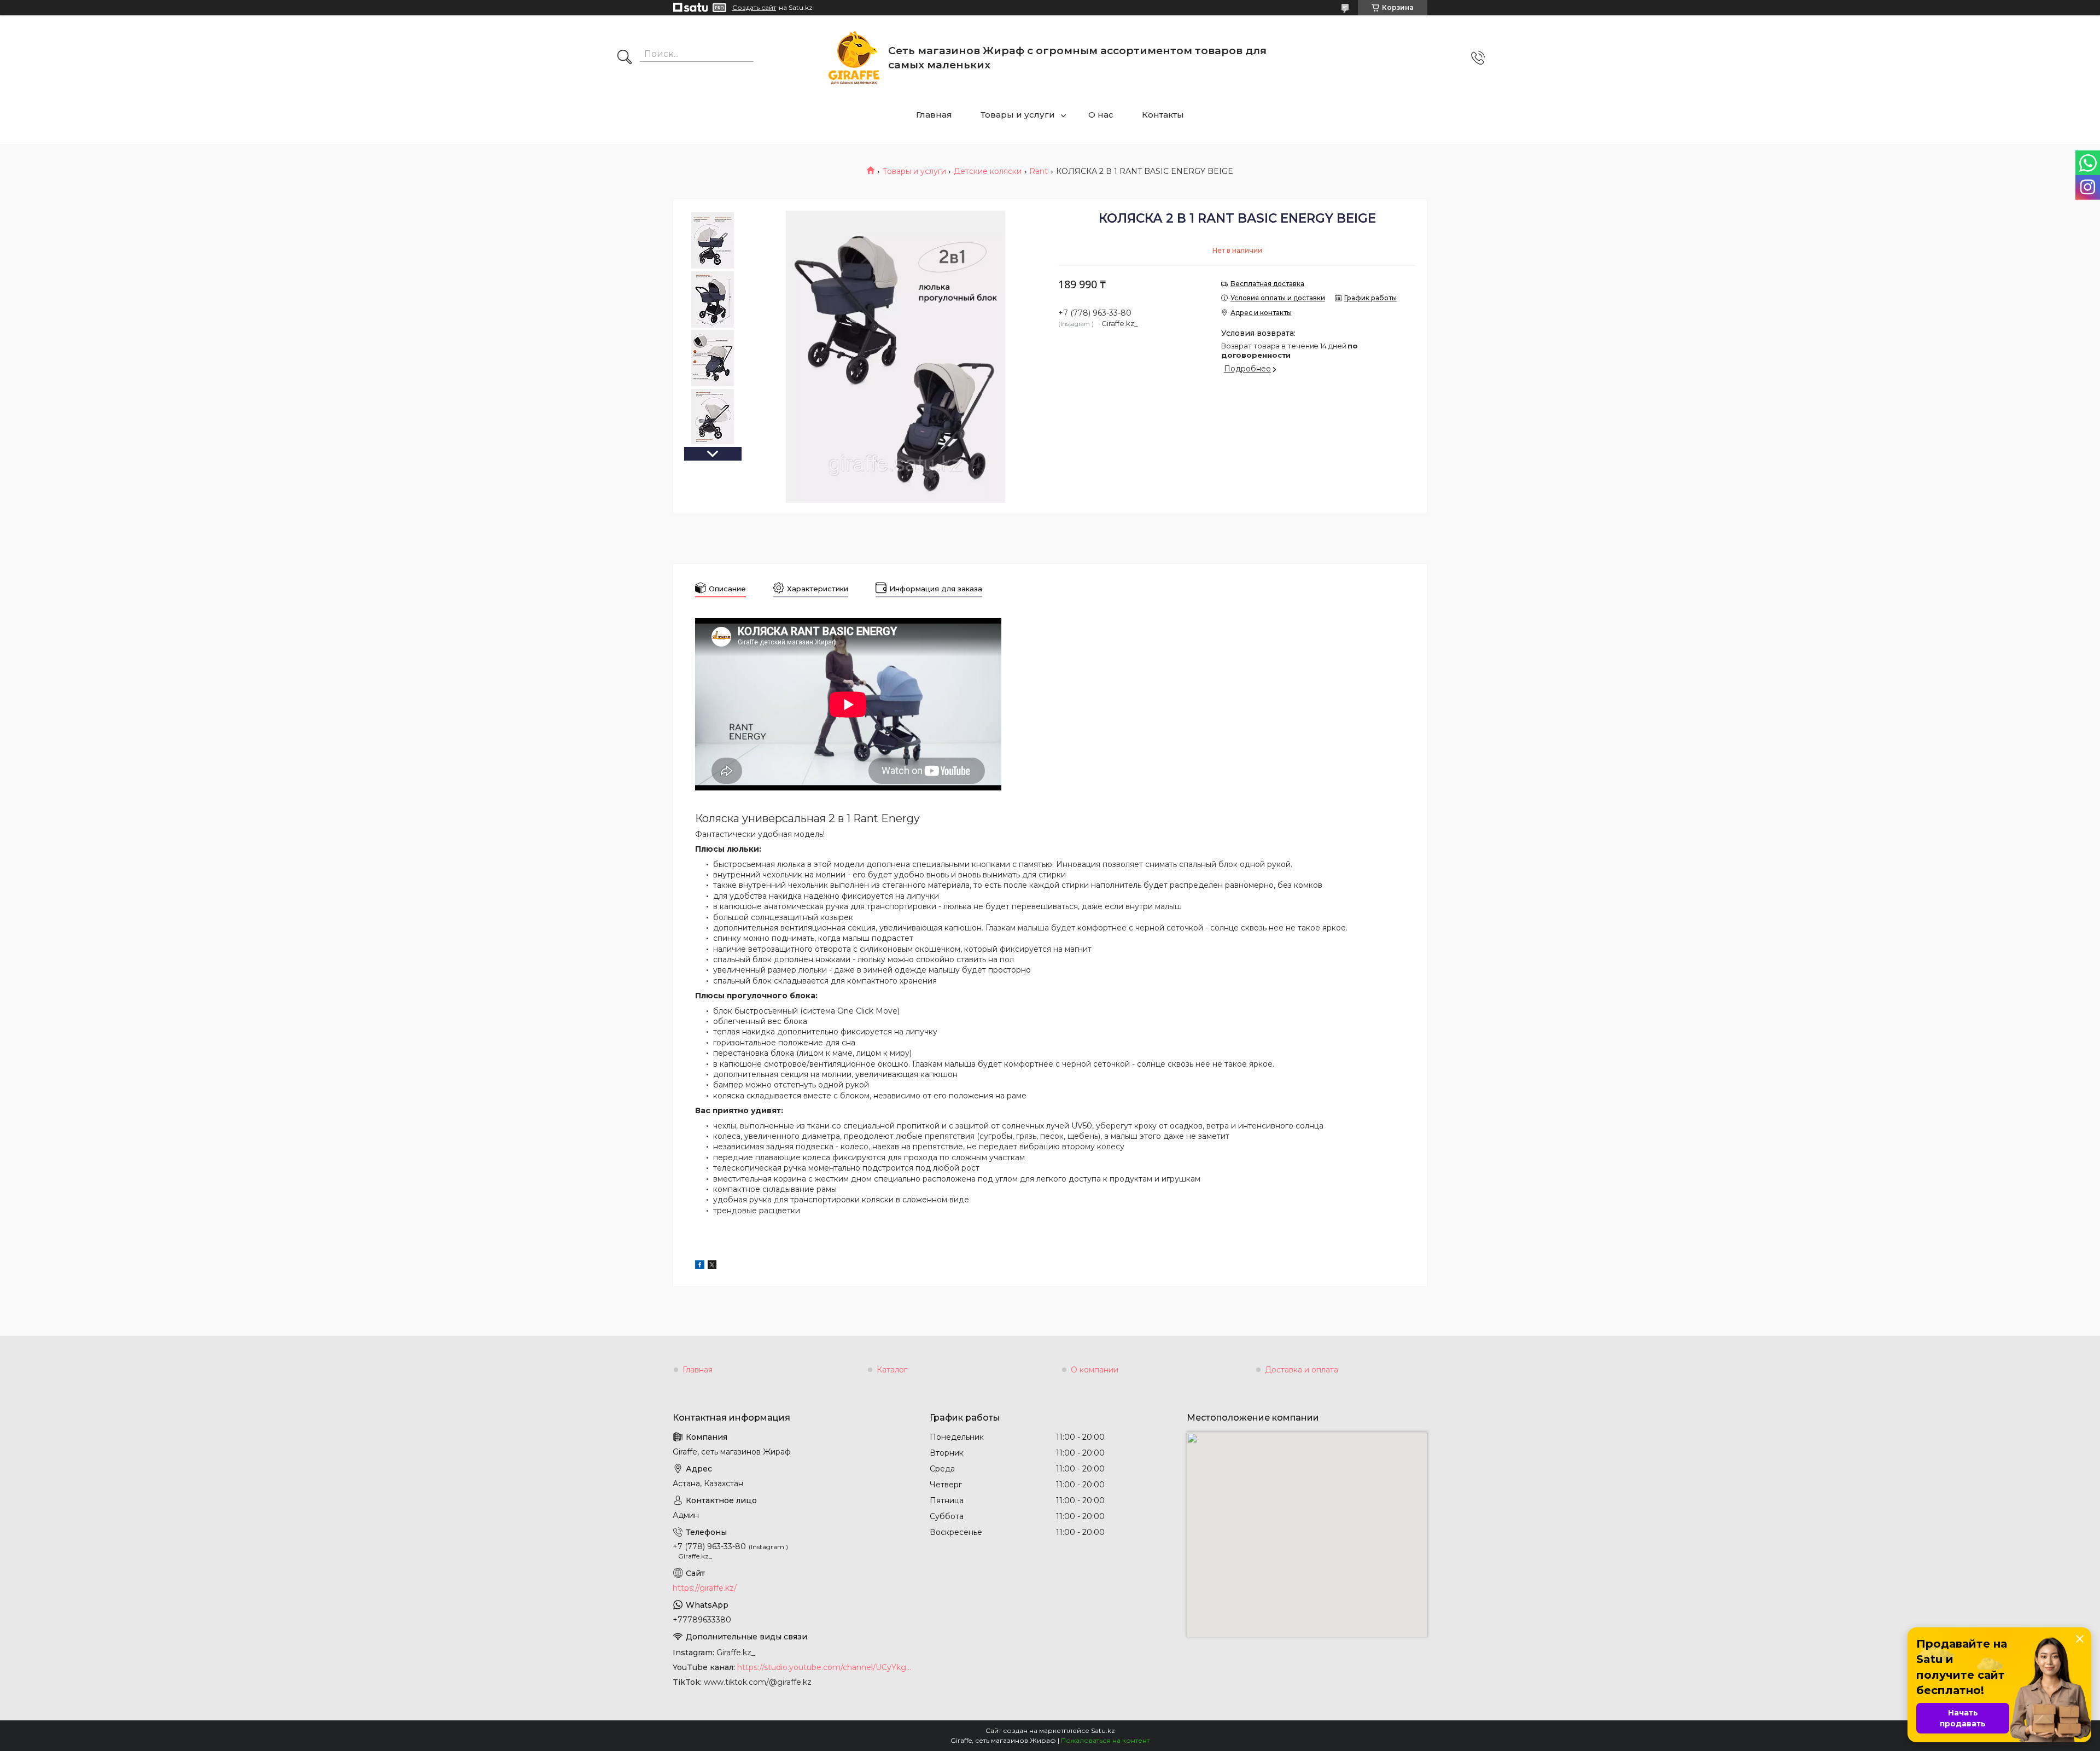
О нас (1101, 115)
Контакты (1163, 115)
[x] (712, 1266)
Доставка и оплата (1302, 1370)
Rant (1039, 171)
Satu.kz (1103, 1730)
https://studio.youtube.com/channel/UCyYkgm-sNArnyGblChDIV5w (825, 1667)
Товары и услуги (1018, 115)
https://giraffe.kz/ (705, 1588)
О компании (1095, 1370)
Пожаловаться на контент (1105, 1740)
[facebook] (700, 1266)
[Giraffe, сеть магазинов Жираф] (854, 58)
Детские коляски (988, 171)
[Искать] (625, 58)
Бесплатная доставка (1267, 284)
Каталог (892, 1370)
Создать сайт (754, 8)
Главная (934, 115)
